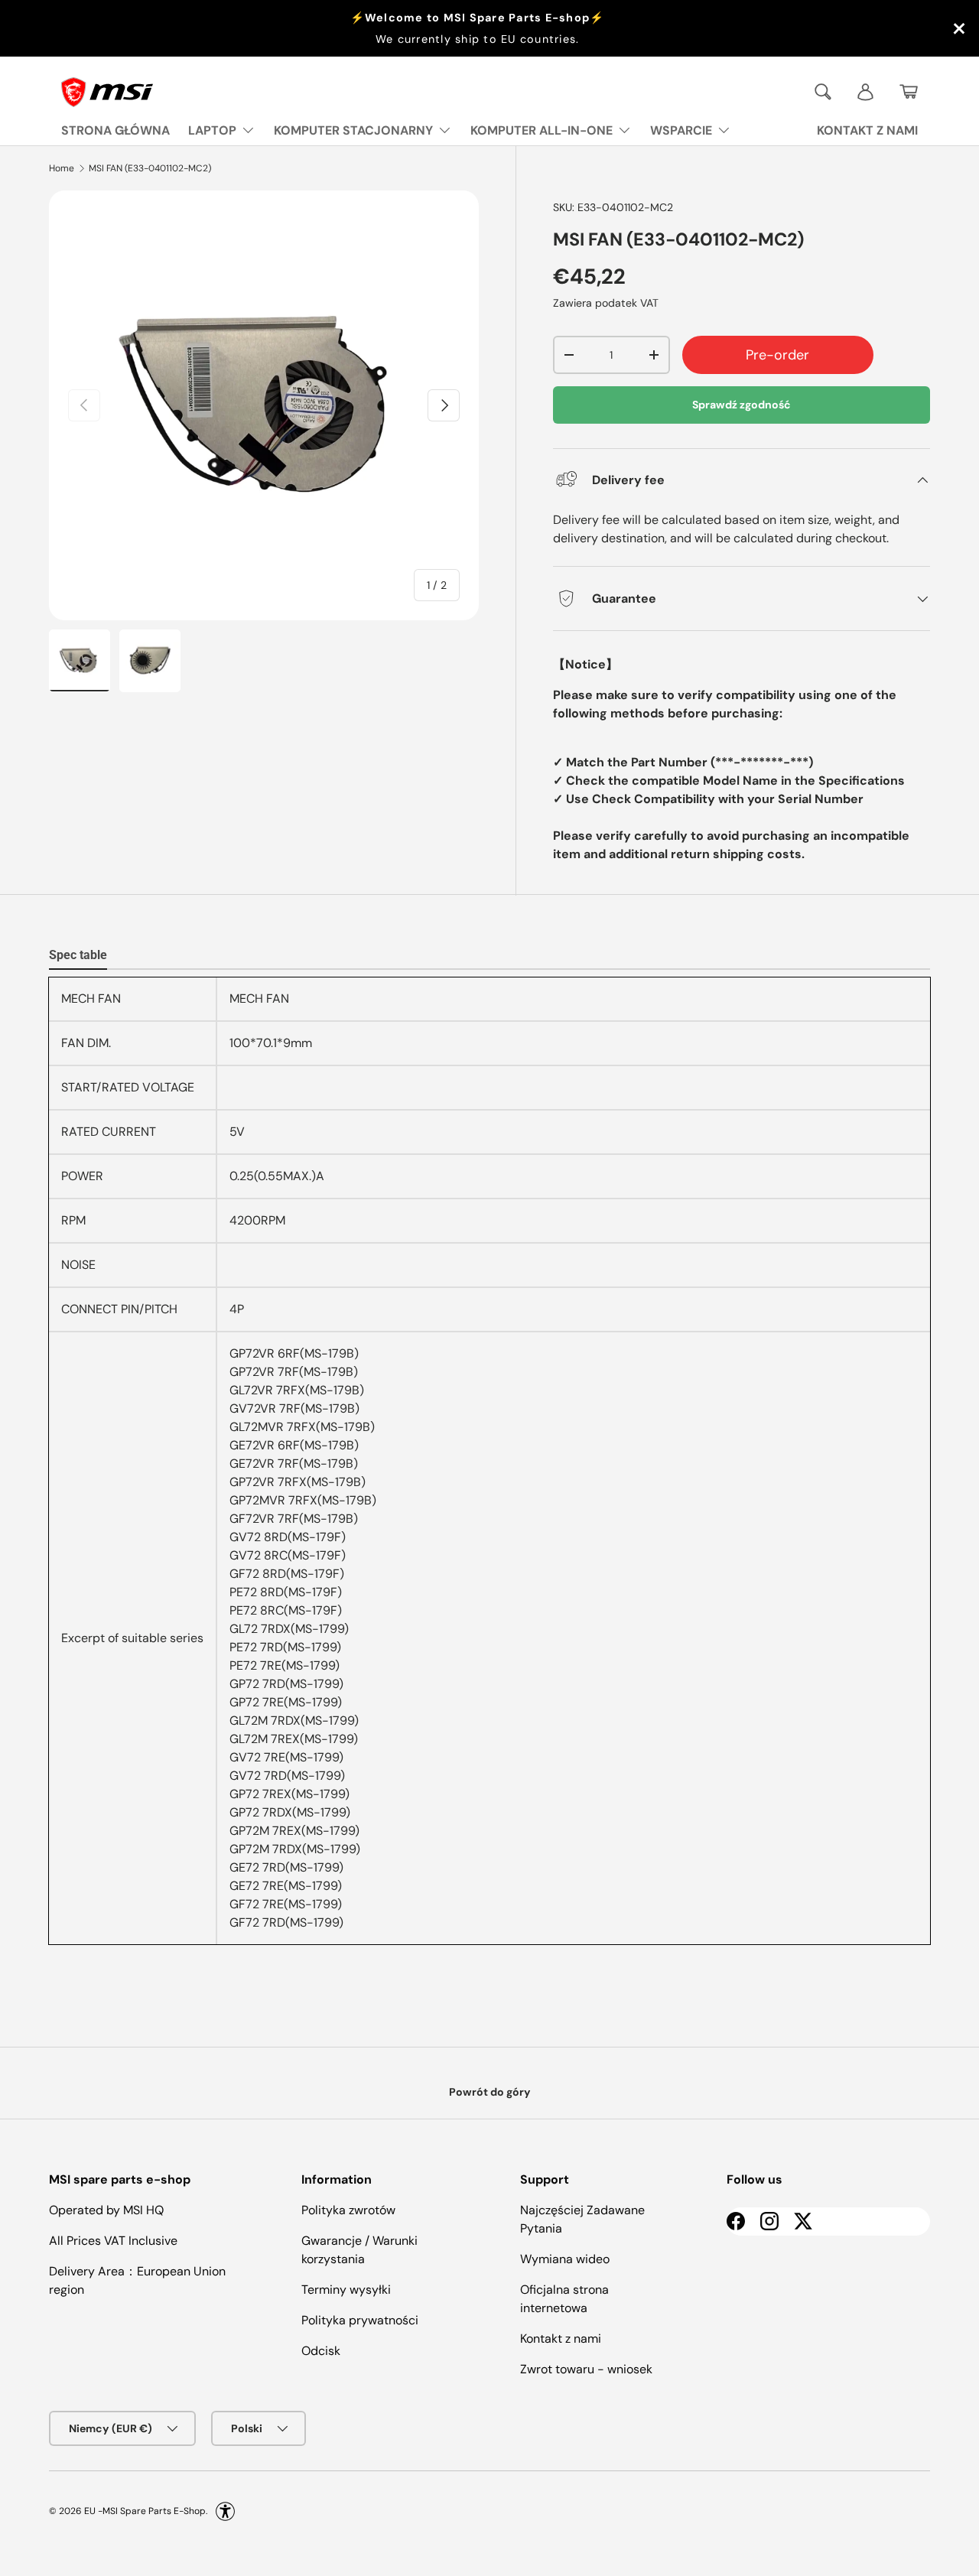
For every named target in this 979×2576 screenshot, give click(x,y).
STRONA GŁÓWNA (115, 130)
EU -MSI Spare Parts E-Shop (145, 2511)
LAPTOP (212, 130)
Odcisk (321, 2351)
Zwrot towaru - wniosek (586, 2369)
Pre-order (777, 355)
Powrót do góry (490, 2092)
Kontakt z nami (561, 2339)
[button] (909, 92)
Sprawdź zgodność (742, 405)
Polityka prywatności (360, 2320)
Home (62, 168)
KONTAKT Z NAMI (867, 130)
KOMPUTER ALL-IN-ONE (542, 130)
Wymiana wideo (565, 2259)
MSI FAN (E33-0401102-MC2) (150, 168)
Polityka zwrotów (348, 2210)
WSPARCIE (681, 130)
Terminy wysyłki (346, 2290)
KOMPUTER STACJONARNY (353, 130)
